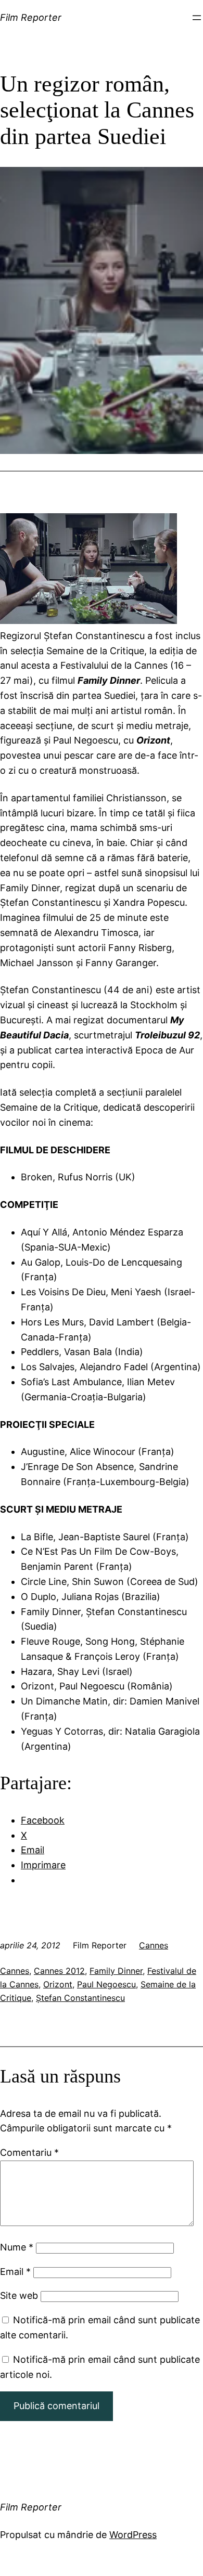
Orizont (58, 1984)
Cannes (154, 1945)
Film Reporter (31, 17)
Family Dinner (116, 1971)
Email (15, 2272)
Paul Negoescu (106, 1984)
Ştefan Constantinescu (80, 1998)
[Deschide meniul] (197, 18)
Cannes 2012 (59, 1971)
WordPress (133, 2535)
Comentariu (29, 2152)
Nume (17, 2247)
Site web (19, 2295)
